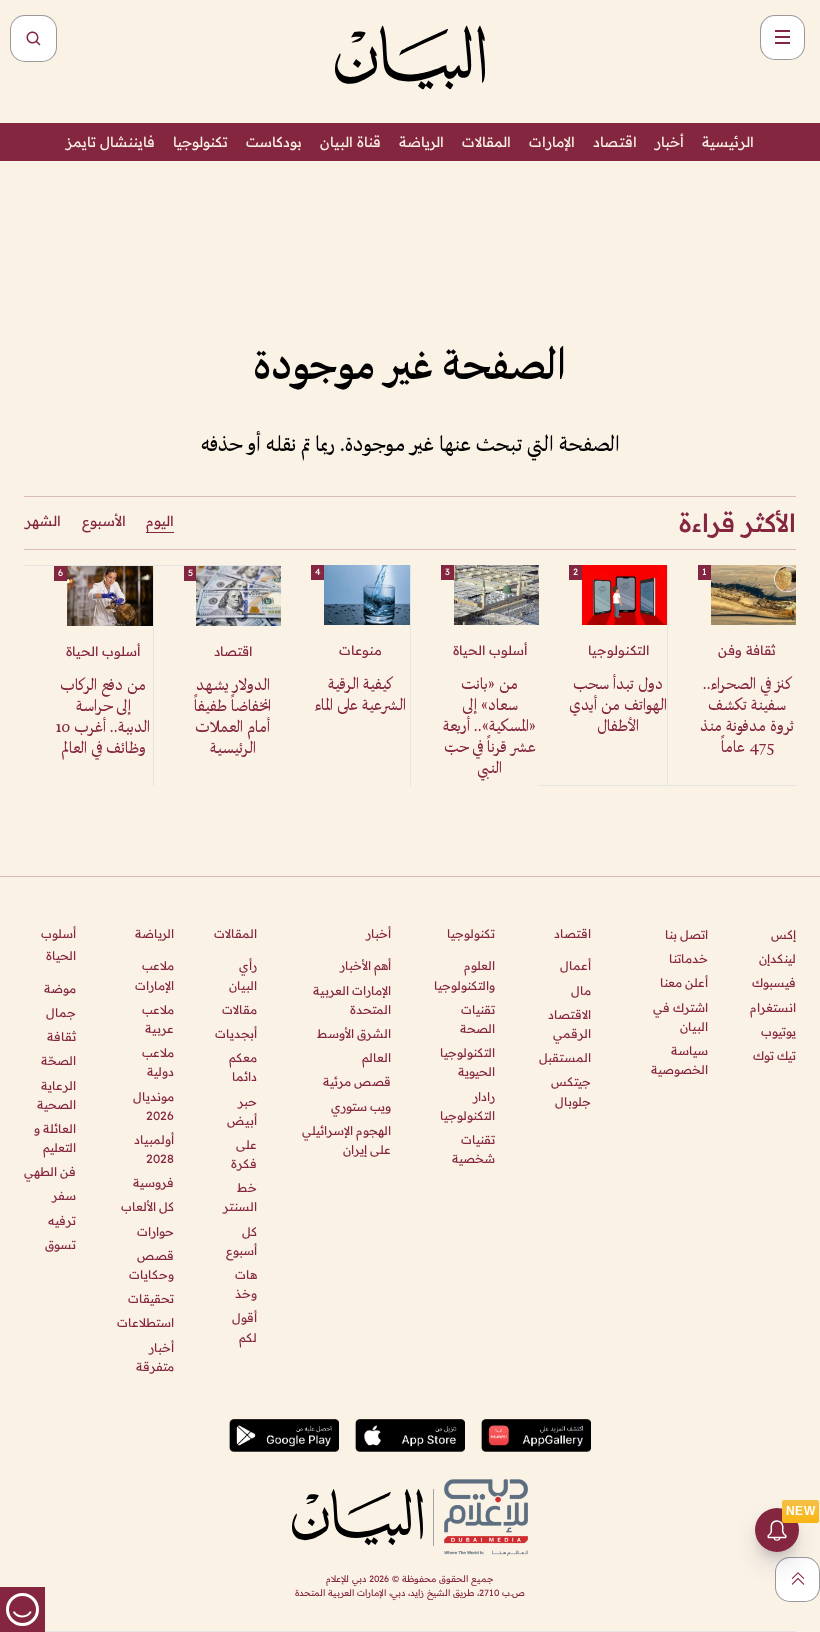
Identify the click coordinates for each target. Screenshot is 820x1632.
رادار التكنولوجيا (467, 1106)
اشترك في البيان (680, 1017)
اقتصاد (615, 142)
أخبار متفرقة (154, 1357)
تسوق (60, 1244)
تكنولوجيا (200, 142)
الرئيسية (728, 142)
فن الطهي (50, 1171)
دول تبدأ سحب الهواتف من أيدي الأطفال (618, 706)
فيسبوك (774, 982)
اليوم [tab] (160, 521)
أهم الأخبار (365, 965)
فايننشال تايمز (110, 142)
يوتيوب (778, 1031)
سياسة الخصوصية (679, 1060)
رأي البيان (243, 975)
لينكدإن (777, 958)
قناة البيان (350, 142)
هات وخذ (246, 1284)
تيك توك (774, 1055)
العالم (376, 1057)
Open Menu (782, 37)
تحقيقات (150, 1298)
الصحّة (58, 1060)
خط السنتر (240, 1197)
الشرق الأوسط (354, 1033)
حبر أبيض (242, 1111)
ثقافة (61, 1036)
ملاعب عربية (157, 1019)
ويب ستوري (361, 1106)
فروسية (153, 1182)
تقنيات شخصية (473, 1149)
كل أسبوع (241, 1241)
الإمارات (552, 142)
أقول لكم (244, 1327)
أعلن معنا (684, 982)
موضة (60, 988)
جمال (61, 1012)
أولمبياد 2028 (153, 1149)
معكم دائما (243, 1067)
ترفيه (62, 1220)
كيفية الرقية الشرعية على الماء (360, 696)
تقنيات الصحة (477, 1019)
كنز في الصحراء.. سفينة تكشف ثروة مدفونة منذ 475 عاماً (747, 717)
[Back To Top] (797, 1579)
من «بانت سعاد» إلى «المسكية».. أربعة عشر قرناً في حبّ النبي (489, 727)
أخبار (669, 142)
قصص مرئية (357, 1081)
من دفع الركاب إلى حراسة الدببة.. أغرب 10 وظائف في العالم (103, 718)
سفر (64, 1195)
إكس (783, 934)
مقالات (239, 1009)
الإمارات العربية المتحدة (352, 1000)
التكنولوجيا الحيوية (467, 1062)
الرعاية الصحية (56, 1095)
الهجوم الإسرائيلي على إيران (346, 1140)
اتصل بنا (686, 934)
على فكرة (244, 1154)
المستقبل (565, 1057)
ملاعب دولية (157, 1062)
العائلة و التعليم (55, 1138)
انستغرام (773, 1007)
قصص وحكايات (151, 1265)
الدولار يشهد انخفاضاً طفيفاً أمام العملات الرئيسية (232, 718)
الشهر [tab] (43, 521)
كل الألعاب (147, 1206)
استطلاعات (145, 1322)
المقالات (486, 142)
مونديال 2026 (153, 1106)
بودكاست (274, 142)
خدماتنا (688, 958)
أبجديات (236, 1033)
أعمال (575, 965)
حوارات (155, 1231)
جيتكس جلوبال (571, 1091)
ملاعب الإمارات (154, 975)
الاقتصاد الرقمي (569, 1024)
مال (581, 990)
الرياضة (421, 142)
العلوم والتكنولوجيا (464, 975)
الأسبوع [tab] (104, 521)
